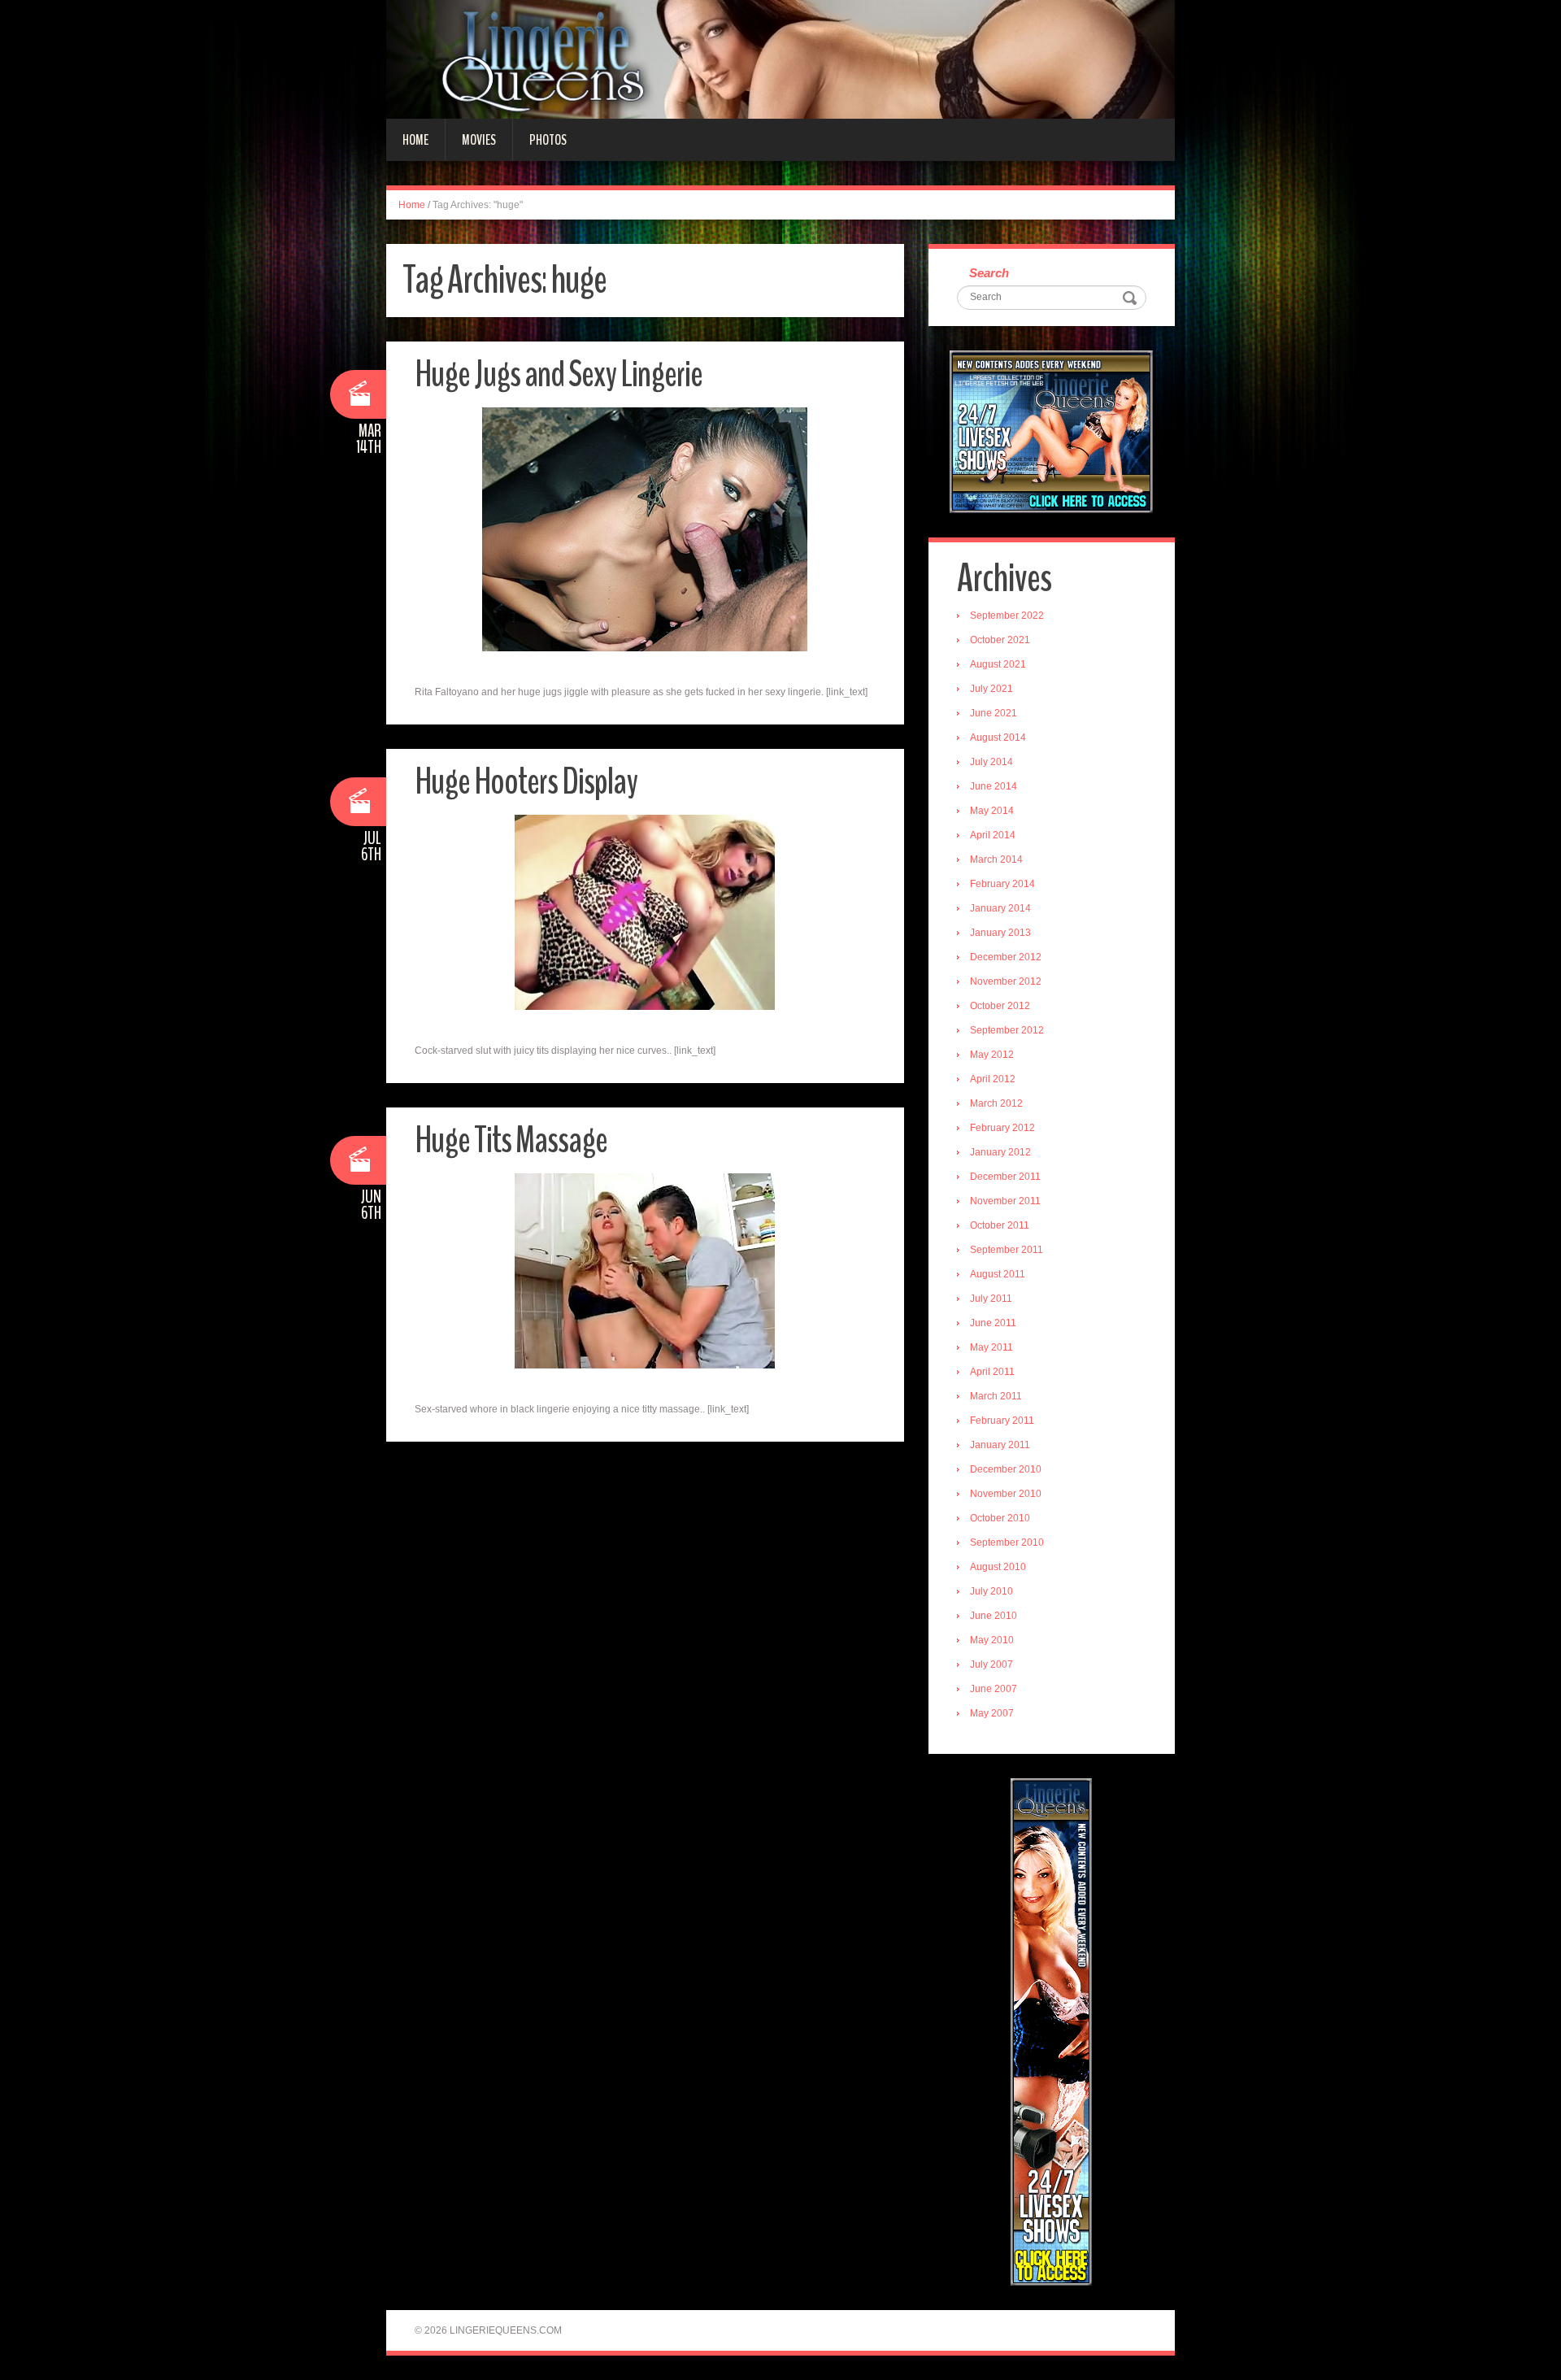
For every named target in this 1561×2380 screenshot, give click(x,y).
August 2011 (998, 1274)
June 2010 (994, 1616)
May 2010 (992, 1640)
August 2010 (998, 1567)
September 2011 (1007, 1250)
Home (415, 140)
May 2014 (992, 811)
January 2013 (1000, 933)
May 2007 (992, 1713)
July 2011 (991, 1299)
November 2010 (1006, 1494)
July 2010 (991, 1591)
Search (989, 273)
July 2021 (991, 689)
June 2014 (994, 786)
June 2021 (994, 713)
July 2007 (991, 1664)
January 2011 (1000, 1445)
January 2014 (1000, 908)
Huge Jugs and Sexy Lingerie (559, 374)
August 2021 (998, 664)
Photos (548, 140)
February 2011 (1002, 1421)
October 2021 (1000, 640)
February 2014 (1002, 884)
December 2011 (1005, 1177)
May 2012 (992, 1055)
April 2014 (993, 835)
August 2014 (998, 737)
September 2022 (1007, 616)
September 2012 (1007, 1030)
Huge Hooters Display (526, 782)
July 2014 (991, 762)
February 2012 (1002, 1128)
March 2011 (996, 1396)
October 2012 (1000, 1006)
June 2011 (993, 1323)
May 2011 (991, 1347)
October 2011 (1000, 1225)
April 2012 (993, 1079)
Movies (479, 140)
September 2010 (1007, 1542)
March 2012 (996, 1103)
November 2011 (1005, 1201)
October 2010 (1000, 1518)
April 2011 (992, 1372)
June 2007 (994, 1689)
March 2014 (996, 859)
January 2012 (1000, 1152)
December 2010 (1006, 1469)
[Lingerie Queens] (780, 59)
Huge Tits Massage (511, 1140)
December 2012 (1006, 957)
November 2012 (1006, 981)
